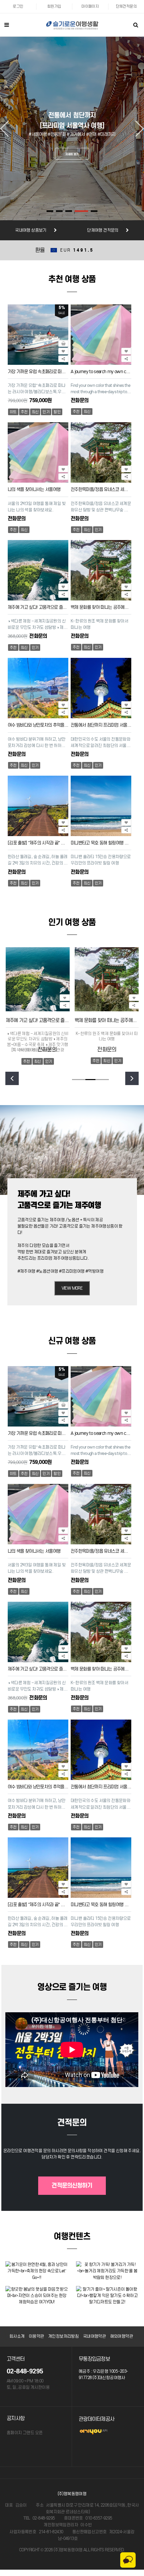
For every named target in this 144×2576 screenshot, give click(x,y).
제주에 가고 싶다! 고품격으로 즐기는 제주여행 (38, 607)
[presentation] (12, 1078)
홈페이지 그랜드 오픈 (25, 2433)
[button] (50, 211)
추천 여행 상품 (72, 279)
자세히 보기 (72, 154)
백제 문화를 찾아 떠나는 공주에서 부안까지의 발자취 (101, 607)
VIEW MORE (72, 1288)
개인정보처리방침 (63, 2336)
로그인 (18, 6)
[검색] (136, 25)
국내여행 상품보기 (31, 230)
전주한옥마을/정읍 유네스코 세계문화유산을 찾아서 (101, 489)
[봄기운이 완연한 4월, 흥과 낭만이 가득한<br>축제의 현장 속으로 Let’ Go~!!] (37, 2270)
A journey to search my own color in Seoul (101, 371)
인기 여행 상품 (72, 922)
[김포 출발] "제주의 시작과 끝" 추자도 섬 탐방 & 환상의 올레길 (38, 843)
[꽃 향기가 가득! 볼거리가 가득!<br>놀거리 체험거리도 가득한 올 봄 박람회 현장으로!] (107, 2270)
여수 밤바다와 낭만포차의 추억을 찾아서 (38, 725)
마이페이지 (90, 6)
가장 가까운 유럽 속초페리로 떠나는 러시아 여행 (38, 371)
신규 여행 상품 (72, 1341)
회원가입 (54, 6)
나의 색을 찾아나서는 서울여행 (34, 489)
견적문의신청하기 (72, 2185)
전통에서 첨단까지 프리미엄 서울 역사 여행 (101, 725)
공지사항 (16, 2418)
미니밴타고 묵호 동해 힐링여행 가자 (101, 843)
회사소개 (17, 2336)
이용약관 (37, 2336)
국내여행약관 (94, 2336)
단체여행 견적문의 (103, 230)
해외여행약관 (122, 2336)
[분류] (7, 25)
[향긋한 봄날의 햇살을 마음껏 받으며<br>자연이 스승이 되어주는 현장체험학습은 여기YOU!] (37, 2295)
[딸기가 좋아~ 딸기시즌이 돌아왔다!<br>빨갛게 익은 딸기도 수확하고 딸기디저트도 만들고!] (107, 2295)
